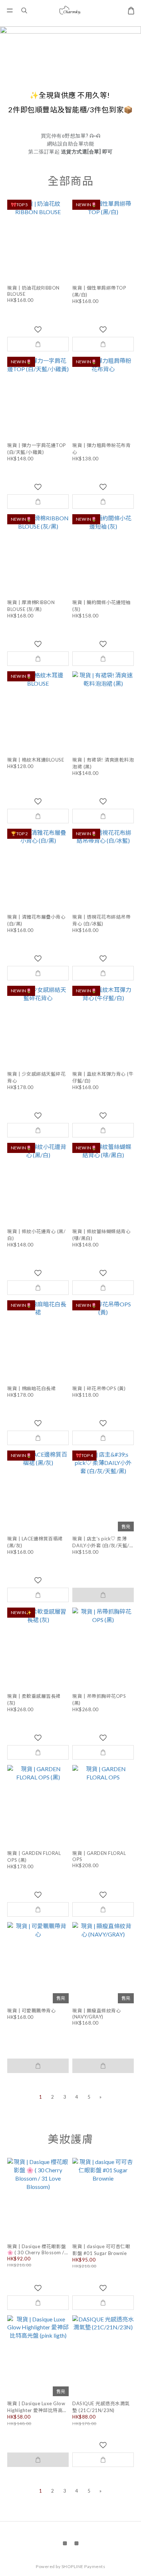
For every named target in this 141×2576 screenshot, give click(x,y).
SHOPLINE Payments (84, 2566)
